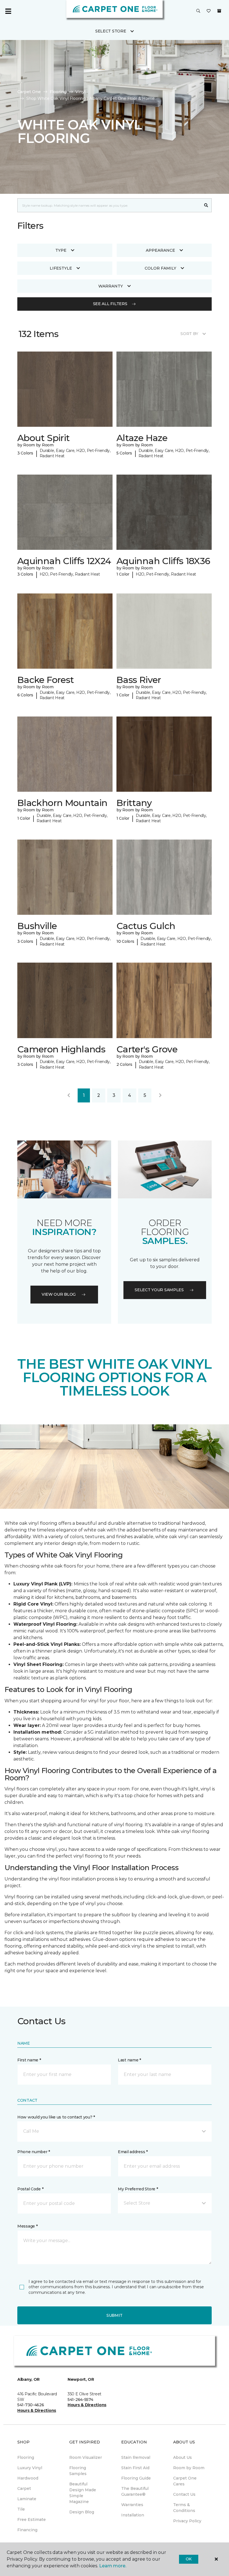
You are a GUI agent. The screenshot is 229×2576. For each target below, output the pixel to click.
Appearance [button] (160, 250)
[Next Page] (160, 1095)
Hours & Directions (37, 2410)
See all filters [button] (110, 304)
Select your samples (159, 1290)
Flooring (58, 92)
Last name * (129, 2060)
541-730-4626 (31, 2405)
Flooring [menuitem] (26, 2457)
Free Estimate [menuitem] (32, 2520)
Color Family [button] (160, 268)
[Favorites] (209, 11)
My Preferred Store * (138, 2189)
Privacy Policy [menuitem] (187, 2521)
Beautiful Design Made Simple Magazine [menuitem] (83, 2493)
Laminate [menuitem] (27, 2499)
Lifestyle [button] (61, 268)
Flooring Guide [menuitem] (136, 2478)
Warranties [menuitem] (132, 2505)
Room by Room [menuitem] (189, 2468)
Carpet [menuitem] (24, 2488)
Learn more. (113, 2566)
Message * (27, 2226)
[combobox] (109, 205)
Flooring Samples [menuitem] (78, 2471)
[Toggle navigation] (8, 11)
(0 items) (219, 11)
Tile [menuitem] (21, 2509)
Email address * (133, 2152)
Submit (115, 2315)
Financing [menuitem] (27, 2530)
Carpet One (29, 92)
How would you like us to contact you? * (56, 2117)
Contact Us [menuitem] (184, 2494)
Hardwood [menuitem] (28, 2478)
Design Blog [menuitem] (82, 2512)
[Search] (206, 205)
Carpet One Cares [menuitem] (185, 2481)
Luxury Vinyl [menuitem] (30, 2468)
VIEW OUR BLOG (59, 1294)
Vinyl (80, 92)
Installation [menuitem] (133, 2515)
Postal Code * (30, 2189)
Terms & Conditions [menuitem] (184, 2508)
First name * (29, 2060)
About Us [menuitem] (183, 2457)
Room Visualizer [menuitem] (86, 2457)
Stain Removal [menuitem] (136, 2457)
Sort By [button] (189, 334)
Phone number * (34, 2152)
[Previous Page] (69, 1095)
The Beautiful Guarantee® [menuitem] (135, 2491)
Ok (189, 2559)
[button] (198, 11)
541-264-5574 (80, 2400)
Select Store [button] (111, 31)
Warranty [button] (111, 286)
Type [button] (61, 250)
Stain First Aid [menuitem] (135, 2468)
